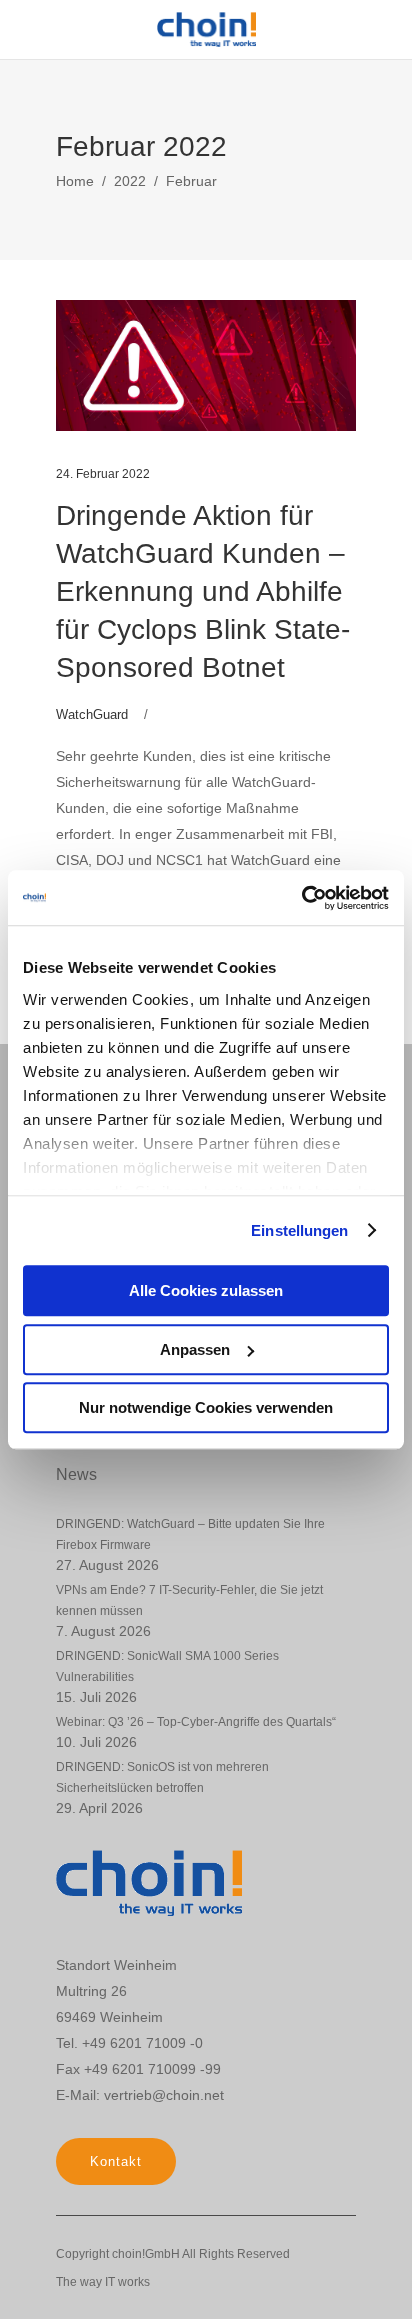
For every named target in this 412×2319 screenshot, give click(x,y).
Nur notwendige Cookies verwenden (206, 1407)
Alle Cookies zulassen (206, 1290)
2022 (130, 181)
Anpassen (195, 1349)
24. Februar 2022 (103, 474)
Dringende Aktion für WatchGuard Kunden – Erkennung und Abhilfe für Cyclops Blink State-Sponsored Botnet (203, 591)
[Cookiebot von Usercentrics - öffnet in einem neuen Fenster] (301, 898)
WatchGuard (92, 714)
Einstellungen (299, 1230)
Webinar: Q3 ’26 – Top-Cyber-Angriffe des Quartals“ (196, 1722)
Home (75, 181)
